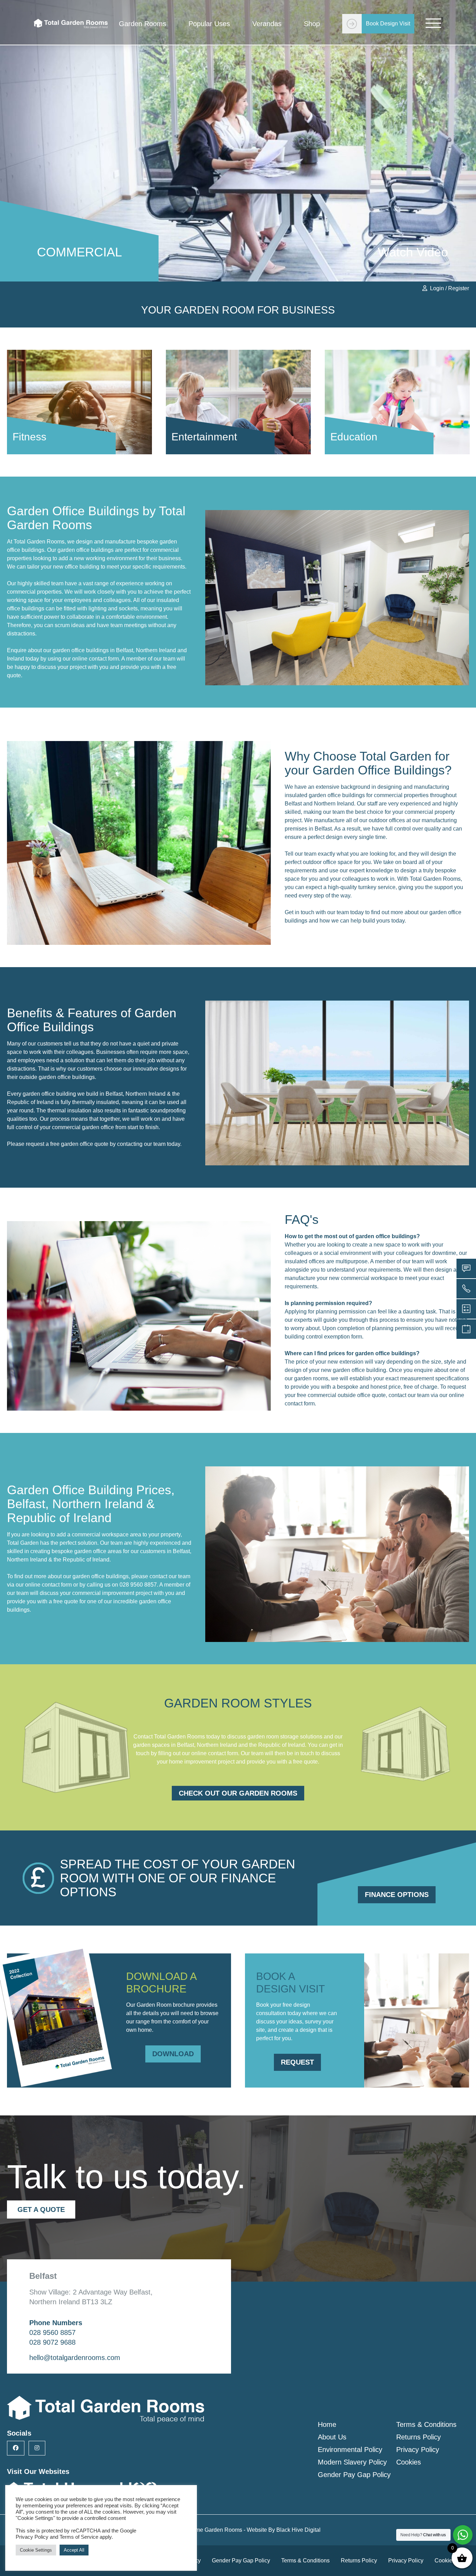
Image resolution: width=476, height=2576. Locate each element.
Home (327, 2424)
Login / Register (450, 288)
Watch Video (413, 252)
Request (297, 2062)
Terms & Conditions (426, 2424)
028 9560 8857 (138, 1585)
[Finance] (466, 1309)
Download (173, 2054)
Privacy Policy (418, 2450)
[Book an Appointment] (466, 1268)
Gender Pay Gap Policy (354, 2475)
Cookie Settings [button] (36, 2550)
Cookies (409, 2462)
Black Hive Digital (298, 2530)
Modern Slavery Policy (352, 2462)
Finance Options (397, 1895)
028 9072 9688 (52, 2342)
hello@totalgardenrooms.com (75, 2358)
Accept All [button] (74, 2550)
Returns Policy (419, 2437)
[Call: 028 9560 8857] (466, 1289)
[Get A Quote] (466, 1329)
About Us (332, 2437)
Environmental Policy (350, 2450)
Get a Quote (41, 2209)
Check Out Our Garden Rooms (238, 1793)
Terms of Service (79, 2537)
